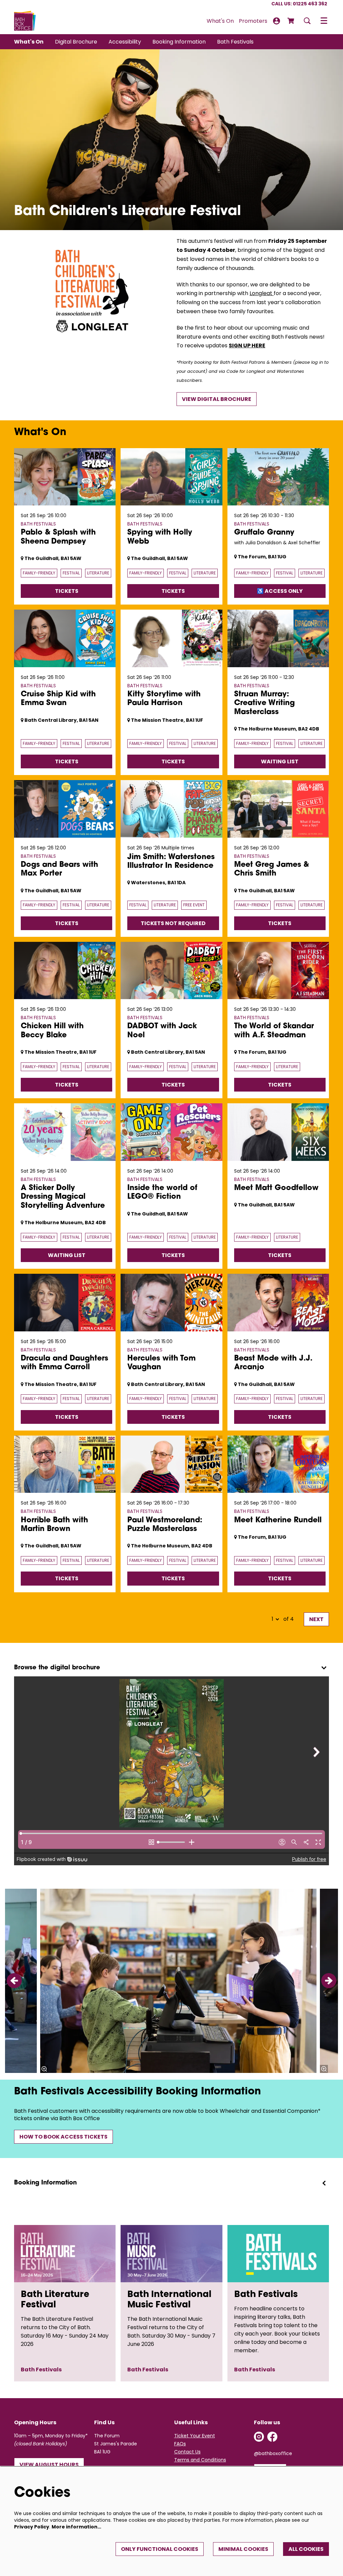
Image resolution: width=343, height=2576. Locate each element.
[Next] (329, 1981)
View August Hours (49, 2465)
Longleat (262, 293)
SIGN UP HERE (247, 345)
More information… (76, 2527)
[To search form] (307, 21)
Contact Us (187, 2452)
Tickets (67, 591)
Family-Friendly (39, 573)
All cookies (306, 2549)
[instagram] (259, 2437)
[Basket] (291, 21)
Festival (71, 573)
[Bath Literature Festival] (65, 2254)
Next (316, 1619)
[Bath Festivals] (278, 2254)
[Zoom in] (44, 2069)
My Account (277, 21)
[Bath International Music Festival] (171, 2254)
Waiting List (280, 761)
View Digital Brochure (217, 399)
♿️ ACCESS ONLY (280, 591)
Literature (98, 573)
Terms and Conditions (200, 2460)
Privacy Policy (32, 2527)
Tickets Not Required (173, 923)
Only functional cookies (160, 2549)
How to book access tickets (63, 2137)
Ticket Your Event (195, 2436)
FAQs (180, 2444)
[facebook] (272, 2437)
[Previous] (14, 1981)
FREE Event (194, 905)
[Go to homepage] (25, 21)
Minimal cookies (243, 2549)
